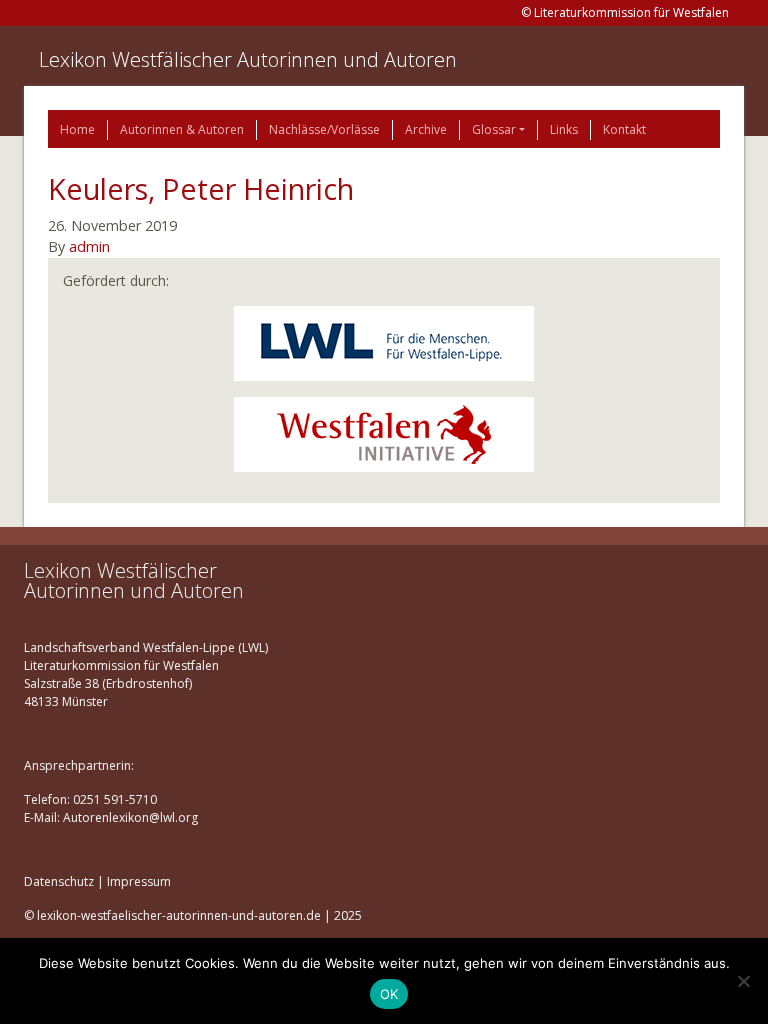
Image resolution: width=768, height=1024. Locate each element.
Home (77, 129)
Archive (426, 129)
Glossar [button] (494, 129)
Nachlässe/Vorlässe (324, 129)
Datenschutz (59, 881)
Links (564, 129)
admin (89, 246)
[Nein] (743, 981)
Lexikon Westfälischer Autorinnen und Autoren (248, 59)
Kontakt (624, 129)
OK (389, 994)
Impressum (139, 881)
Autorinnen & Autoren (182, 129)
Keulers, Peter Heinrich (201, 188)
